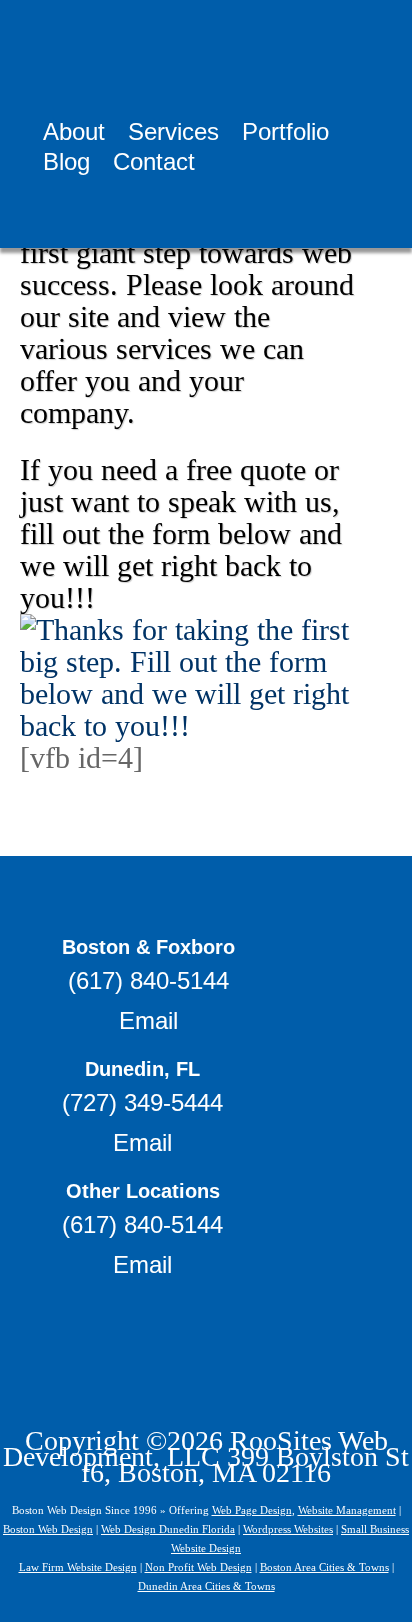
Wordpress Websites (288, 1529)
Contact (154, 164)
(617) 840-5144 (148, 980)
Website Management (347, 1510)
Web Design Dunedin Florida (168, 1529)
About (74, 134)
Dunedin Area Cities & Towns (206, 1586)
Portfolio (285, 134)
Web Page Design (252, 1510)
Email (148, 1020)
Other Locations (143, 1191)
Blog (66, 164)
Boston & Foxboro (148, 947)
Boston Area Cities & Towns (324, 1567)
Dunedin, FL (142, 1069)
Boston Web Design (48, 1529)
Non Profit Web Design (198, 1567)
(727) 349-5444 (142, 1102)
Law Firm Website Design (78, 1567)
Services (173, 134)
